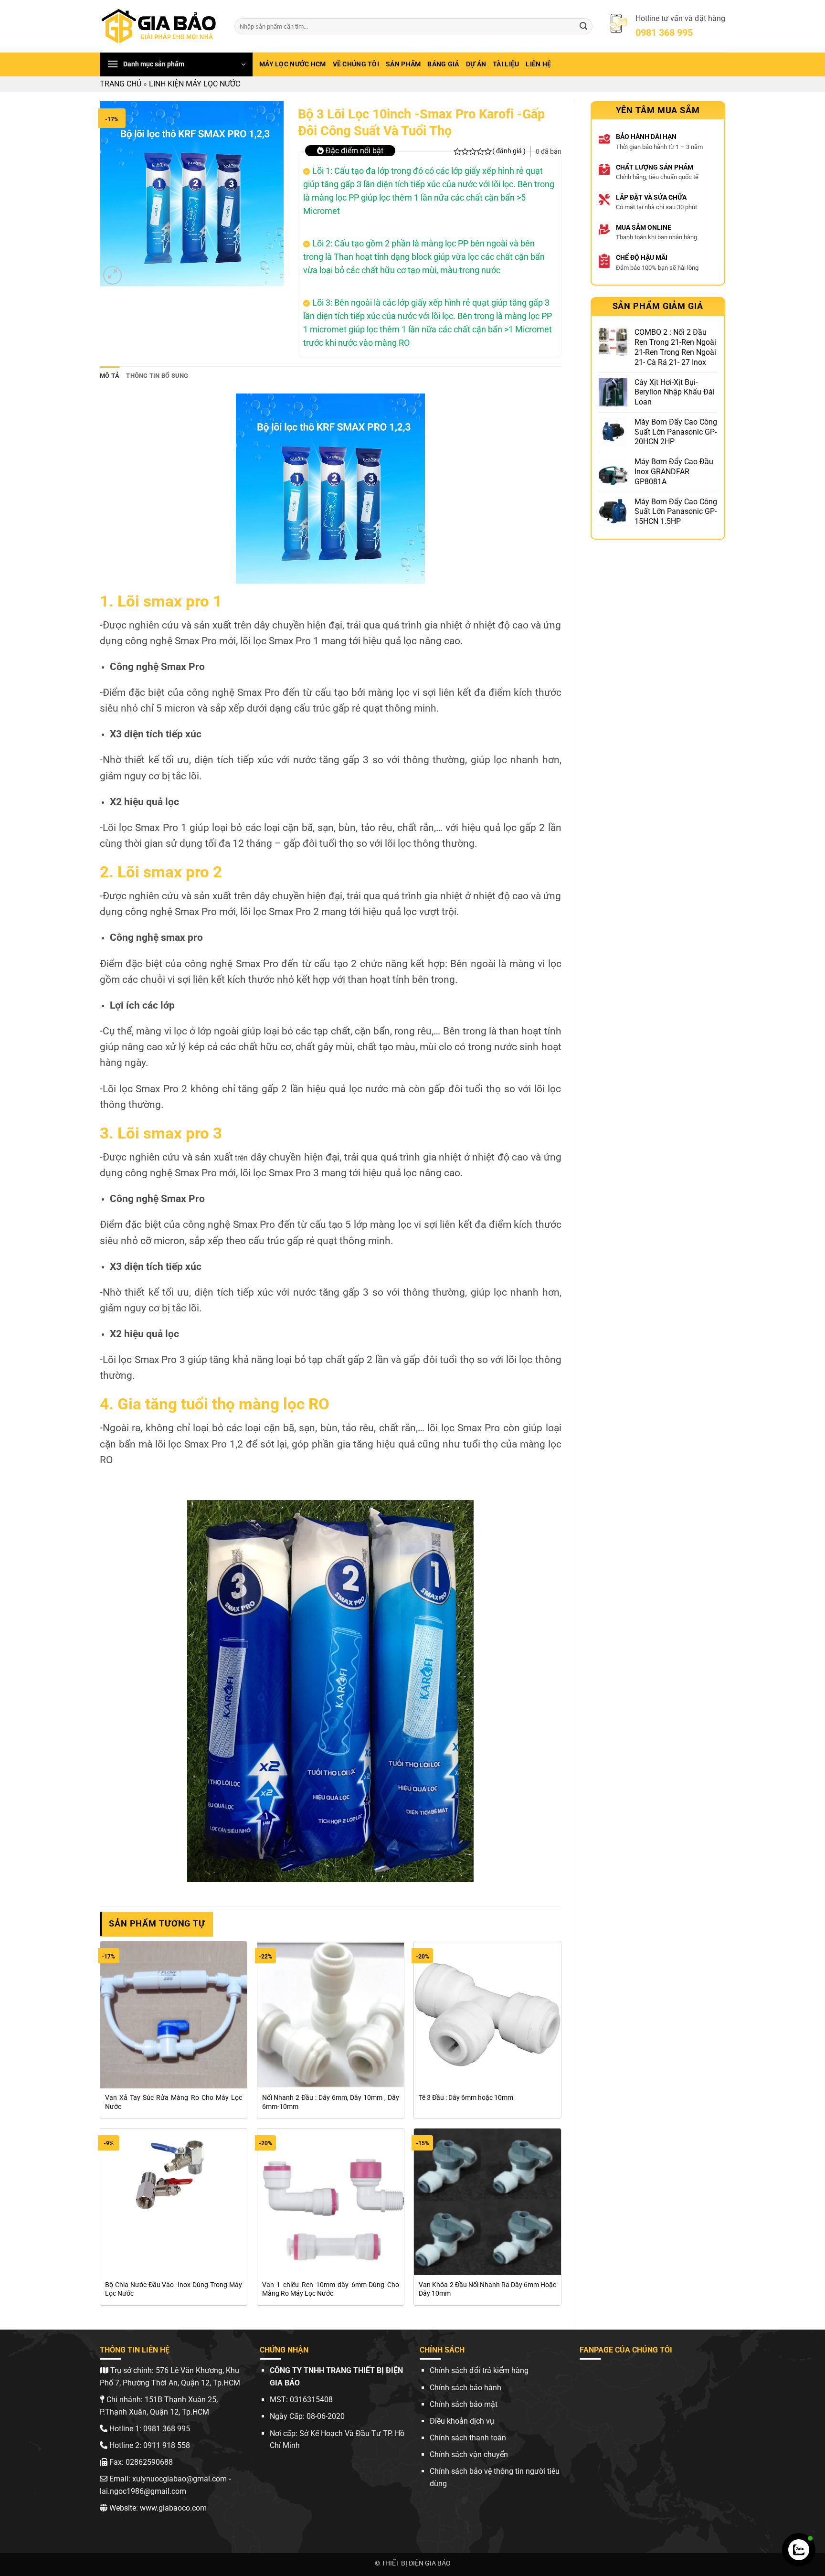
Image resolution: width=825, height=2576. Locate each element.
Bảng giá (443, 64)
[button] (176, 64)
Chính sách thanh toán (468, 2438)
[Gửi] (583, 26)
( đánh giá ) (509, 151)
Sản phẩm (403, 64)
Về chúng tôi (356, 64)
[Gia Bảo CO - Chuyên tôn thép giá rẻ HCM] (160, 26)
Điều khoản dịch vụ (462, 2421)
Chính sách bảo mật (464, 2404)
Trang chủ (121, 84)
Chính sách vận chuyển (469, 2454)
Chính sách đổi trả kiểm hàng (479, 2370)
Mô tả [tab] (110, 376)
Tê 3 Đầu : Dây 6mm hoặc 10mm (466, 2098)
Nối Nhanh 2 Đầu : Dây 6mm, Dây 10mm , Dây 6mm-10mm (331, 2102)
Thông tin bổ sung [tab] (157, 376)
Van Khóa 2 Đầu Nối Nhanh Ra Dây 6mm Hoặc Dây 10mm (487, 2289)
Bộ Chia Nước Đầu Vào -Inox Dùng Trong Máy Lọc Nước (174, 2289)
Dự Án (476, 64)
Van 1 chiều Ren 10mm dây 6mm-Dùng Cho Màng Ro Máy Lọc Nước (331, 2289)
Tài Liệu (506, 64)
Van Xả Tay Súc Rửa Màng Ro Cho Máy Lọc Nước (174, 2102)
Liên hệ (538, 64)
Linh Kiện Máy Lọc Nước (195, 84)
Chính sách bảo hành (465, 2388)
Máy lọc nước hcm (293, 64)
